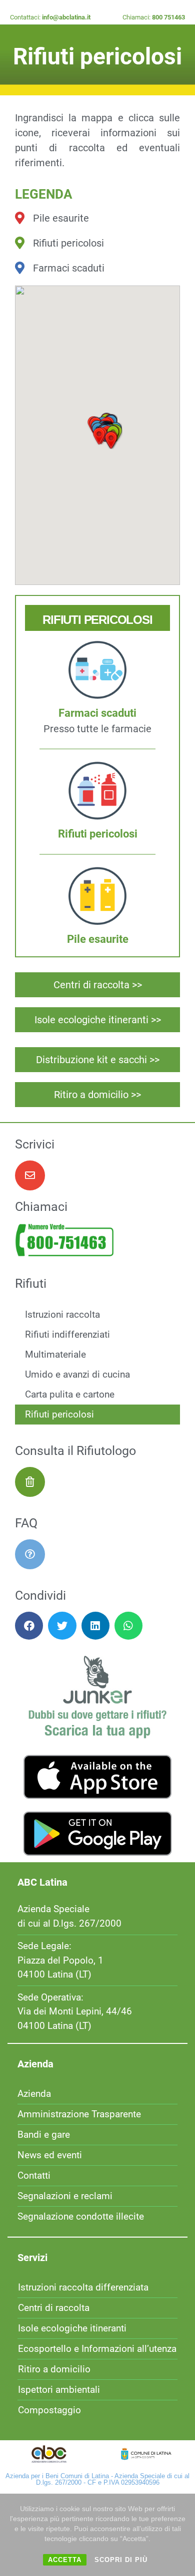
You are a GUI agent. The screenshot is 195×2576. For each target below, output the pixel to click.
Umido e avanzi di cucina (77, 1374)
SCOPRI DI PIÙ (121, 2560)
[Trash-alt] (30, 1482)
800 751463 (168, 17)
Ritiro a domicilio (54, 2369)
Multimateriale (55, 1354)
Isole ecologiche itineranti (72, 2328)
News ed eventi (50, 2155)
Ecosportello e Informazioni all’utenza (97, 2349)
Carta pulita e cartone (70, 1394)
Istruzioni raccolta (62, 1314)
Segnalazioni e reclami (65, 2196)
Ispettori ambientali (59, 2390)
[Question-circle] (30, 1554)
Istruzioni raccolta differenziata (83, 2287)
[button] (99, 436)
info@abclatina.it (66, 17)
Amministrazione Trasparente (79, 2114)
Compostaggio (49, 2410)
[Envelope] (30, 1175)
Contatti (34, 2175)
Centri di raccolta (54, 2308)
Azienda (34, 2094)
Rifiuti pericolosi (59, 1414)
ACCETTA (65, 2560)
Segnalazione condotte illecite (81, 2216)
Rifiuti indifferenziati (67, 1334)
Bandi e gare (44, 2135)
